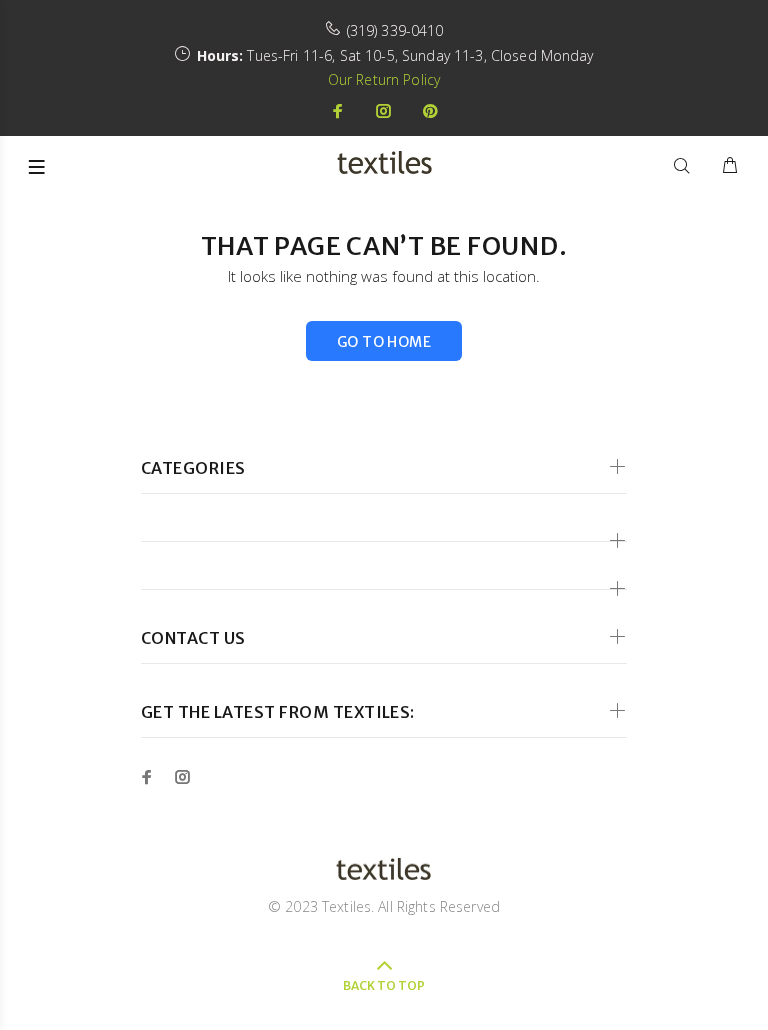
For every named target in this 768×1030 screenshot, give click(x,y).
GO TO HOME (384, 342)
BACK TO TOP (384, 985)
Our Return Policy (384, 79)
